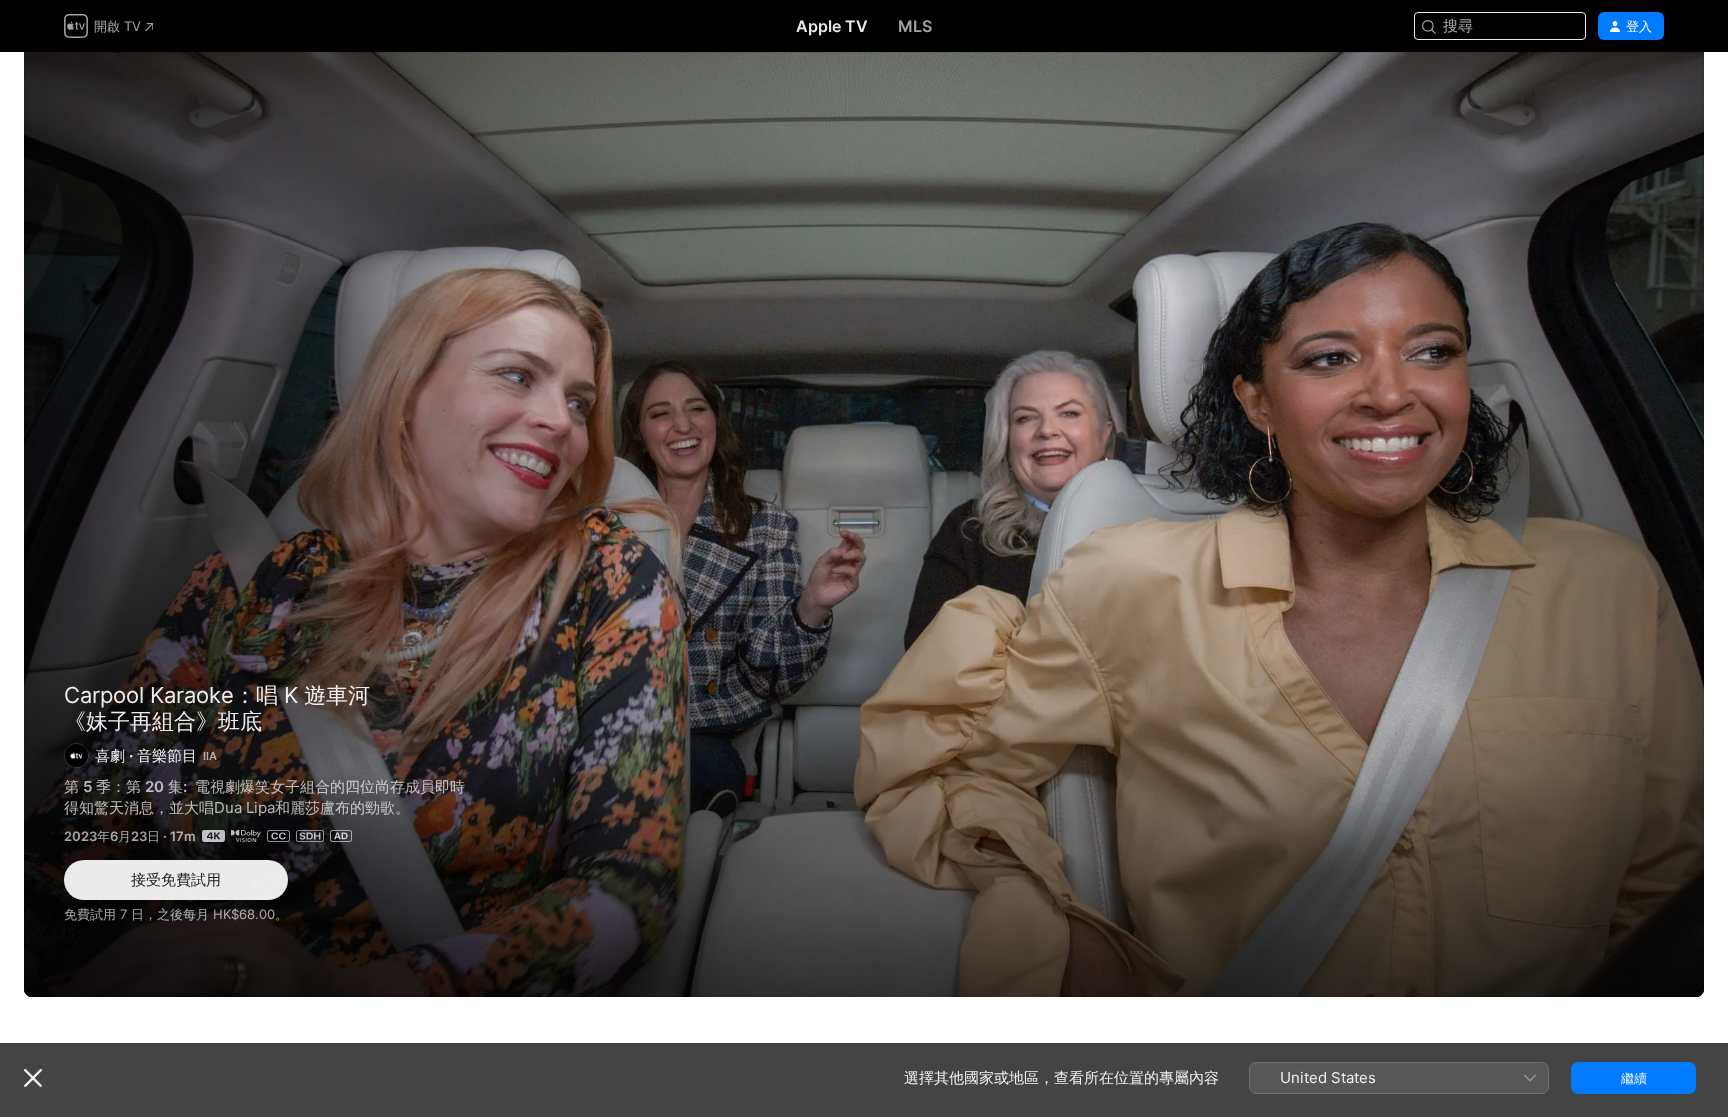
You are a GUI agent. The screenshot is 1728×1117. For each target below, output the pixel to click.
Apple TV (832, 26)
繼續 (1634, 1078)
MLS (915, 26)
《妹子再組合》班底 (864, 524)
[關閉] (33, 1078)
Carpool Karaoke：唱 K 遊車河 (217, 695)
